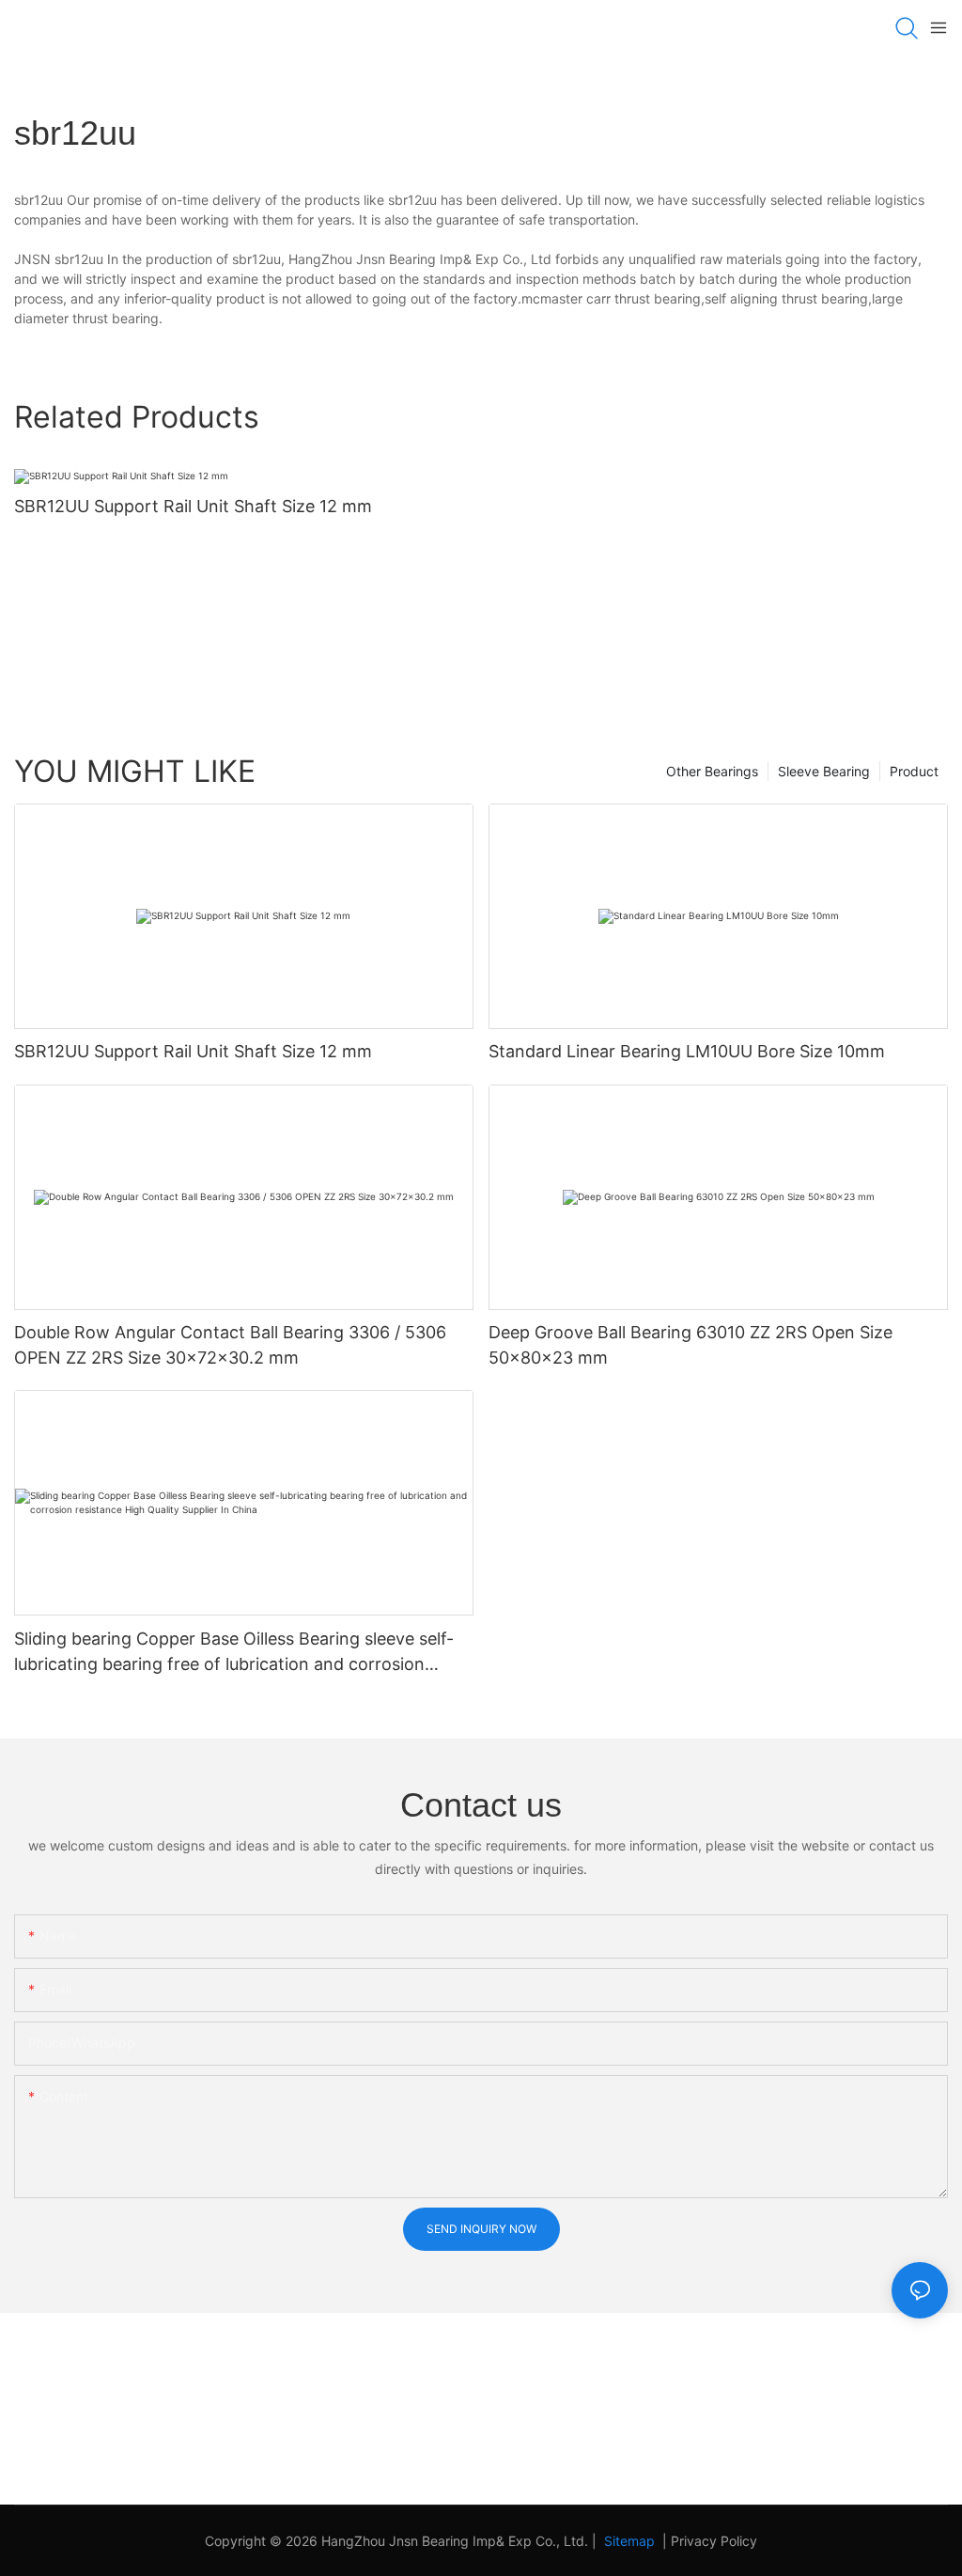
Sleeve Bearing (824, 771)
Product (914, 771)
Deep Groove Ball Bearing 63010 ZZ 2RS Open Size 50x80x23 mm (690, 1345)
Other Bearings (712, 771)
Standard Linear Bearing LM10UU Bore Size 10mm (687, 1051)
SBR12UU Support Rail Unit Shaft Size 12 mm (193, 506)
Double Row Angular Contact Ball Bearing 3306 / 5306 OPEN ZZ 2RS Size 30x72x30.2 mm (230, 1345)
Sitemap (628, 2541)
